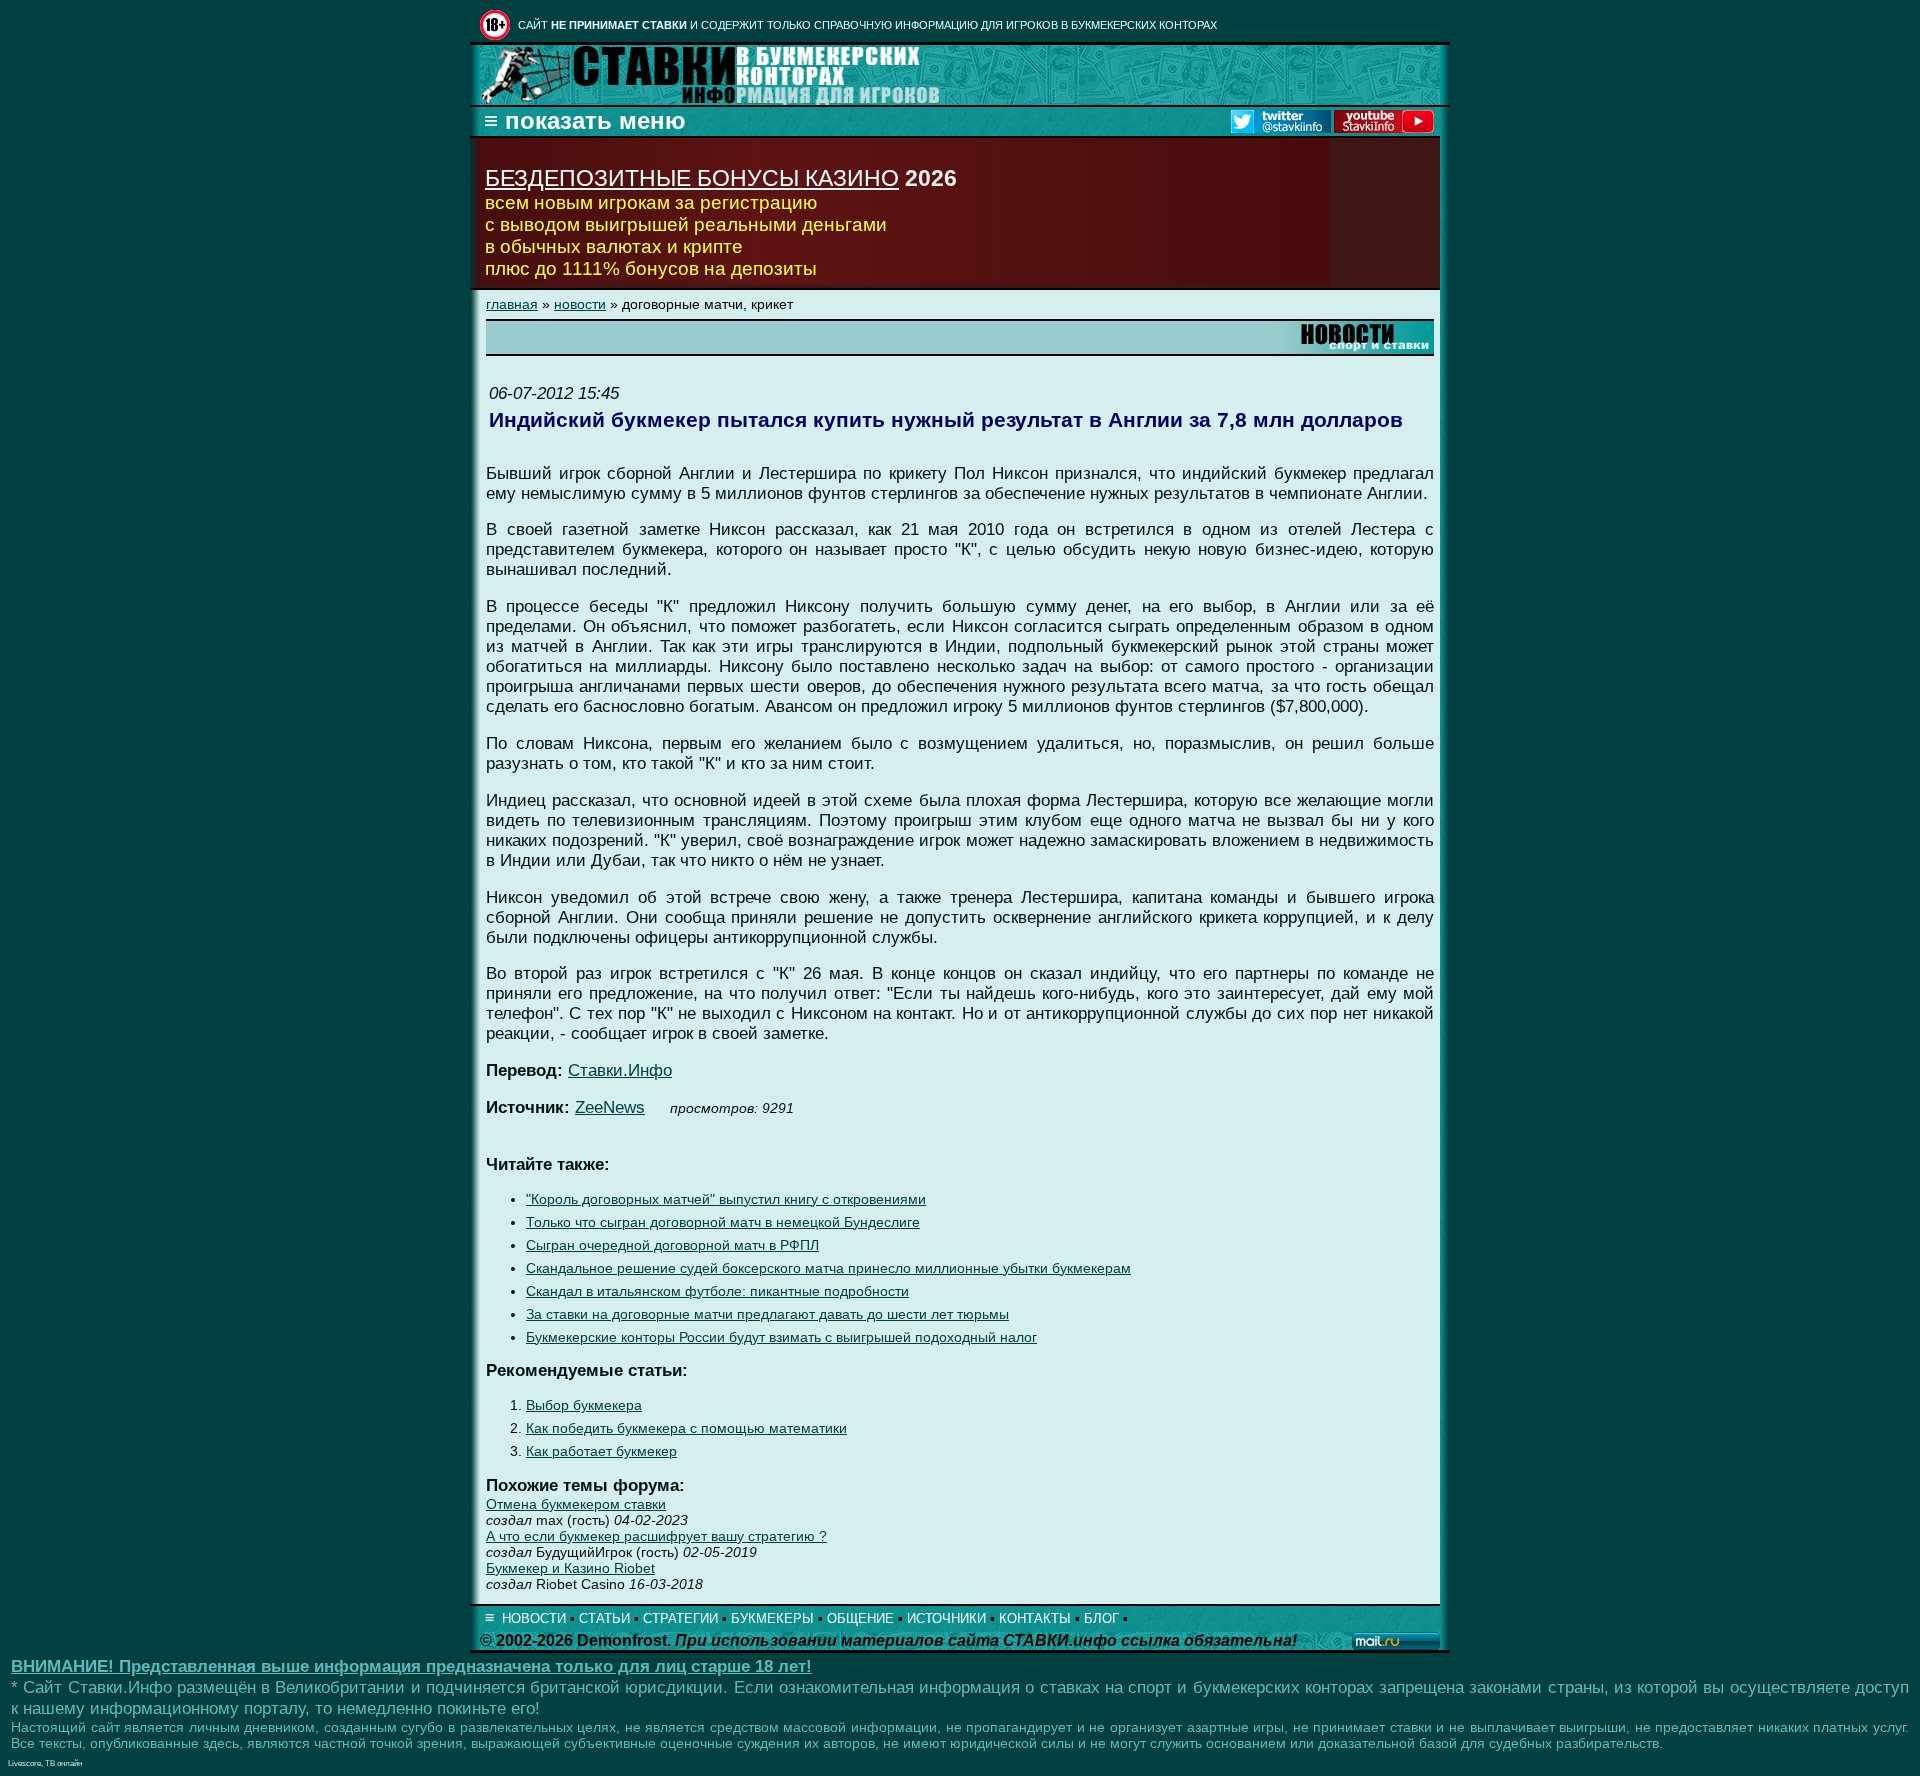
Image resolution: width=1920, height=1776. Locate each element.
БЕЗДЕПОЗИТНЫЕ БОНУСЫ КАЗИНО (692, 178)
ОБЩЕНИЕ (860, 1618)
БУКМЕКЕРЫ (772, 1618)
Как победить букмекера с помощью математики (686, 1428)
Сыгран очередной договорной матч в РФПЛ (672, 1245)
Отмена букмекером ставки (576, 1504)
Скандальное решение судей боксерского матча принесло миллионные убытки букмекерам (828, 1268)
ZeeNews (610, 1107)
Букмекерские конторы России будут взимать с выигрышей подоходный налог (781, 1337)
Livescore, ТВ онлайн (45, 1763)
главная (512, 304)
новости (580, 304)
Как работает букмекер (601, 1451)
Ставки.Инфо (620, 1070)
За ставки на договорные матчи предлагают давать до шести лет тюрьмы (767, 1314)
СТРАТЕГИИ (680, 1618)
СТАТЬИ (604, 1618)
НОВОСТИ (534, 1618)
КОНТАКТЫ (1035, 1618)
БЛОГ (1101, 1618)
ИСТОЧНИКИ (946, 1618)
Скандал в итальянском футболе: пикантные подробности (717, 1291)
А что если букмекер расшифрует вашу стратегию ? (656, 1536)
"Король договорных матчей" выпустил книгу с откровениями (726, 1199)
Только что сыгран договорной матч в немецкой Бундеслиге (723, 1222)
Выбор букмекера (584, 1405)
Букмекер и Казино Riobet (570, 1568)
